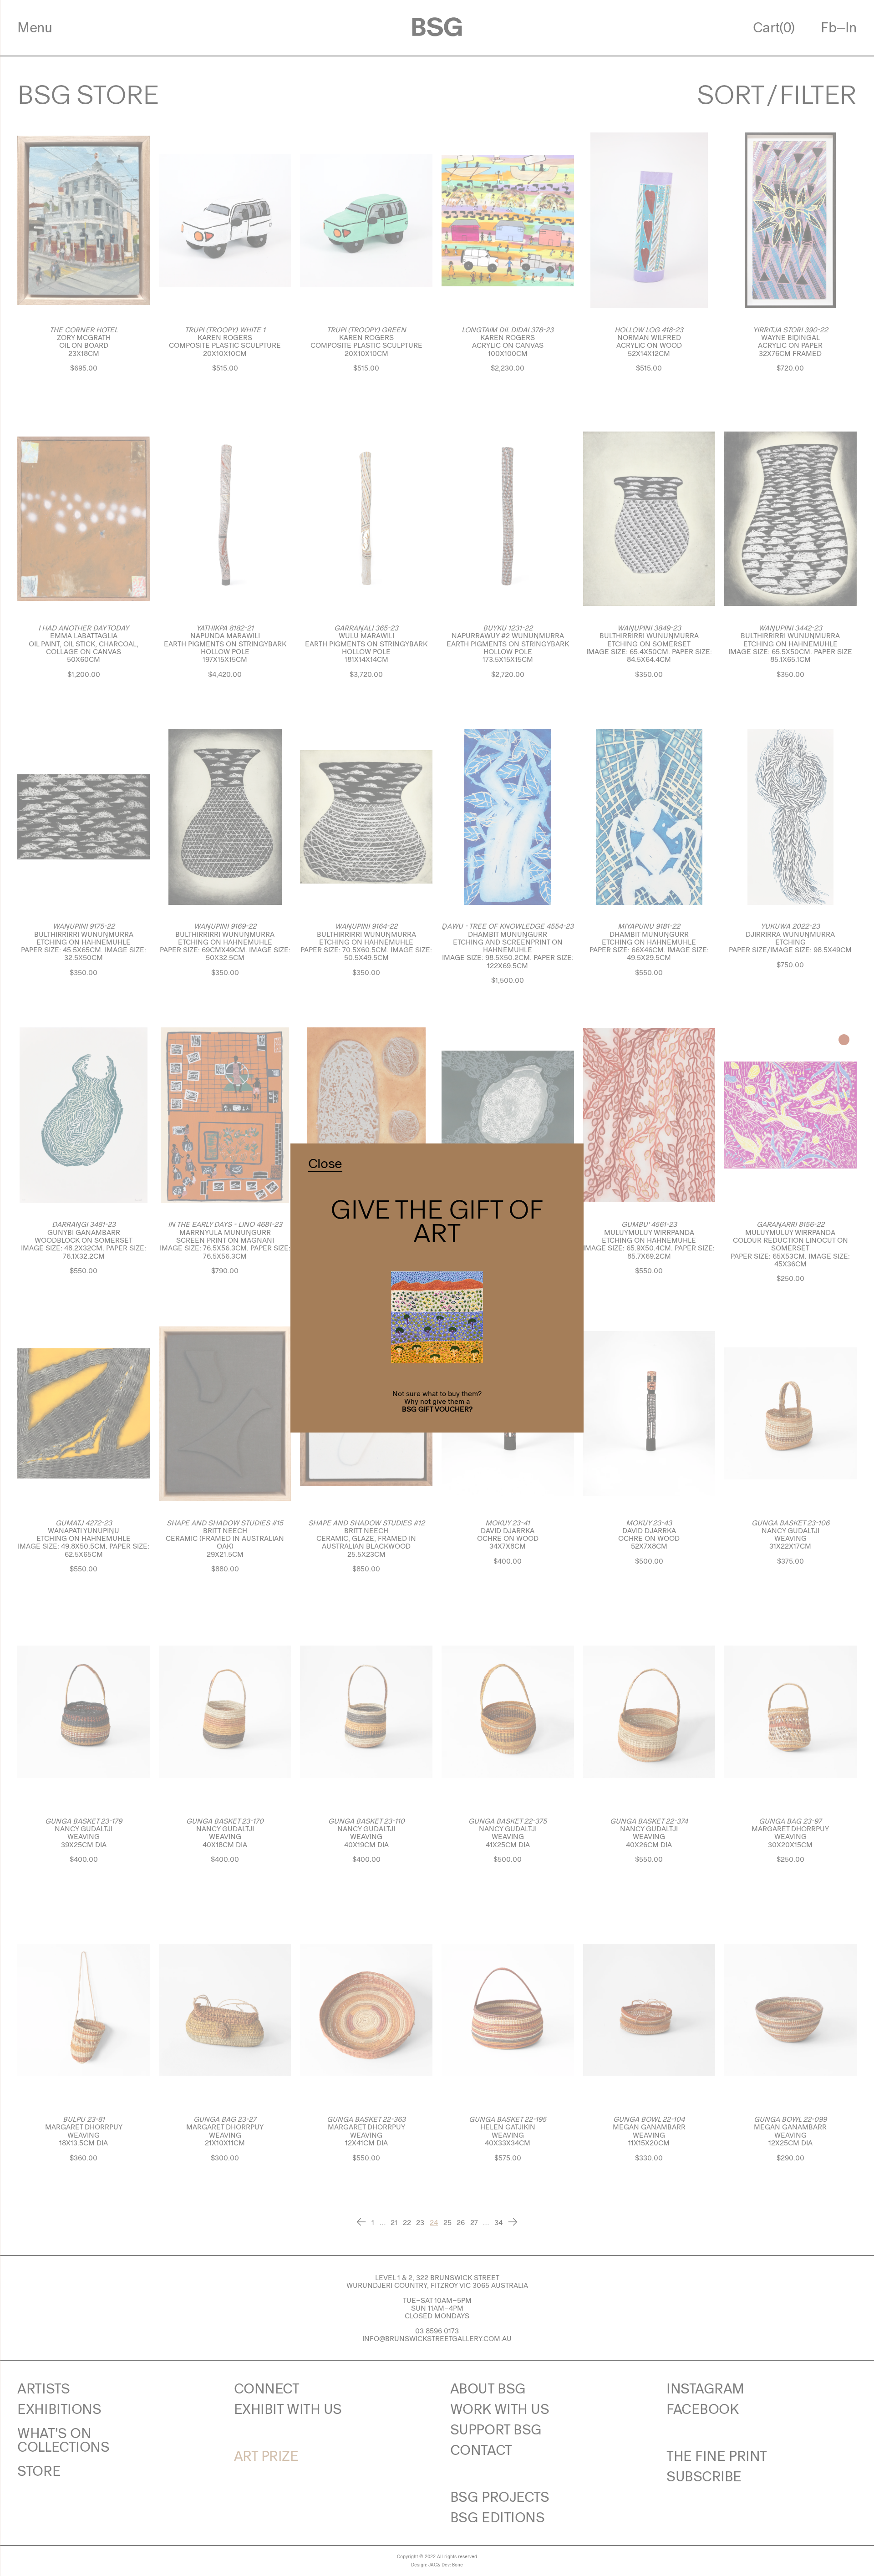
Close (325, 1164)
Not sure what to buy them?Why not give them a (437, 1397)
